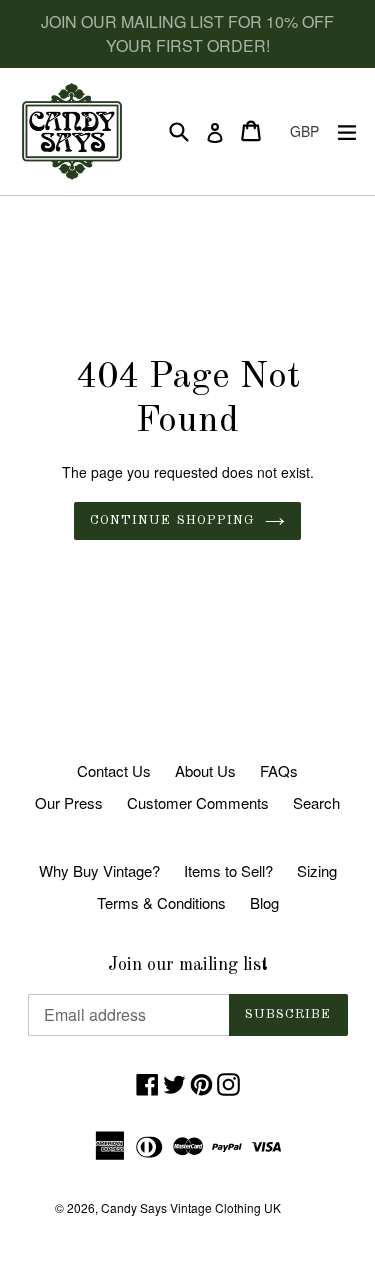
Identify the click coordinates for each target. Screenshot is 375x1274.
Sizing (317, 870)
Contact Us (114, 770)
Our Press (69, 802)
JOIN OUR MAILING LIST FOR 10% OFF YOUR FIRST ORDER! (187, 33)
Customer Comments (198, 802)
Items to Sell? (228, 870)
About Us (205, 770)
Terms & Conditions (161, 902)
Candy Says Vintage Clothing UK (191, 1207)
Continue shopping (172, 520)
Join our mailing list (188, 965)
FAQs (279, 770)
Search (316, 802)
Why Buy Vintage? (99, 870)
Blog (264, 902)
